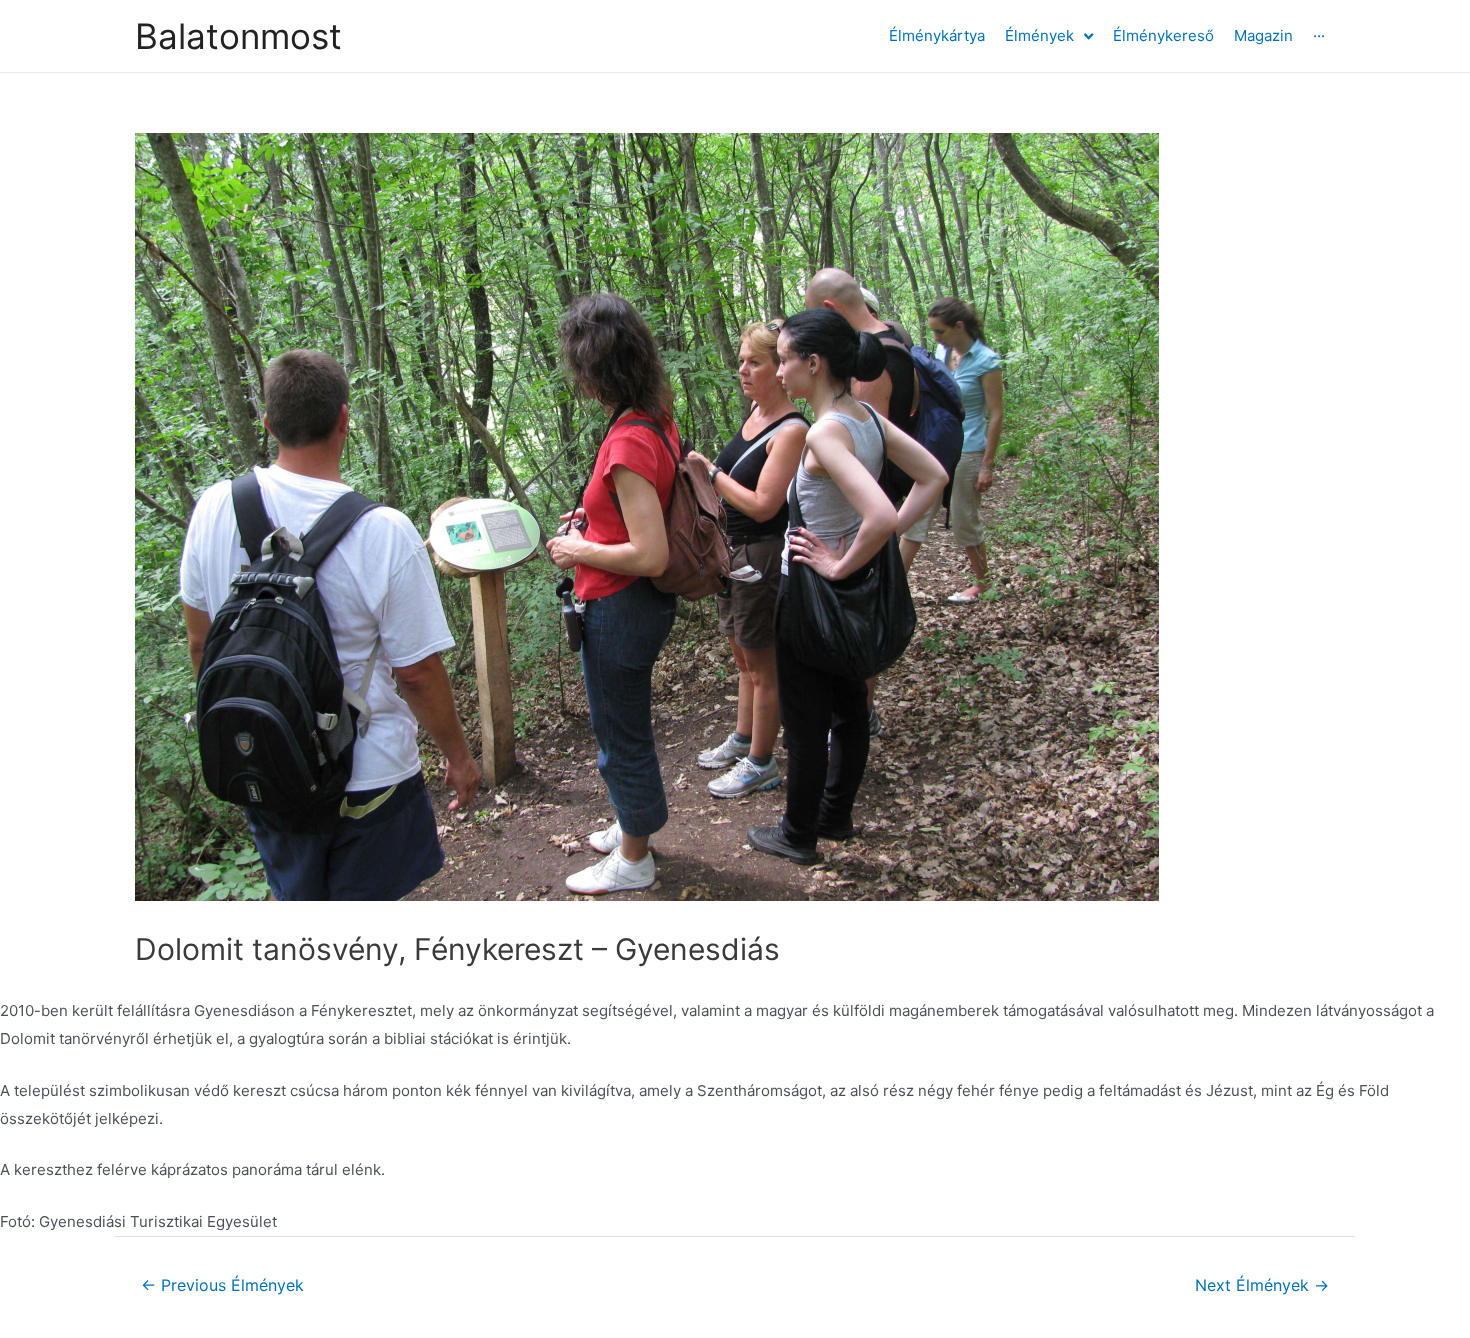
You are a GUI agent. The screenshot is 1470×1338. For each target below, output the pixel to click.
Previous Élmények (222, 1285)
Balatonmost (238, 36)
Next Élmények (1262, 1285)
